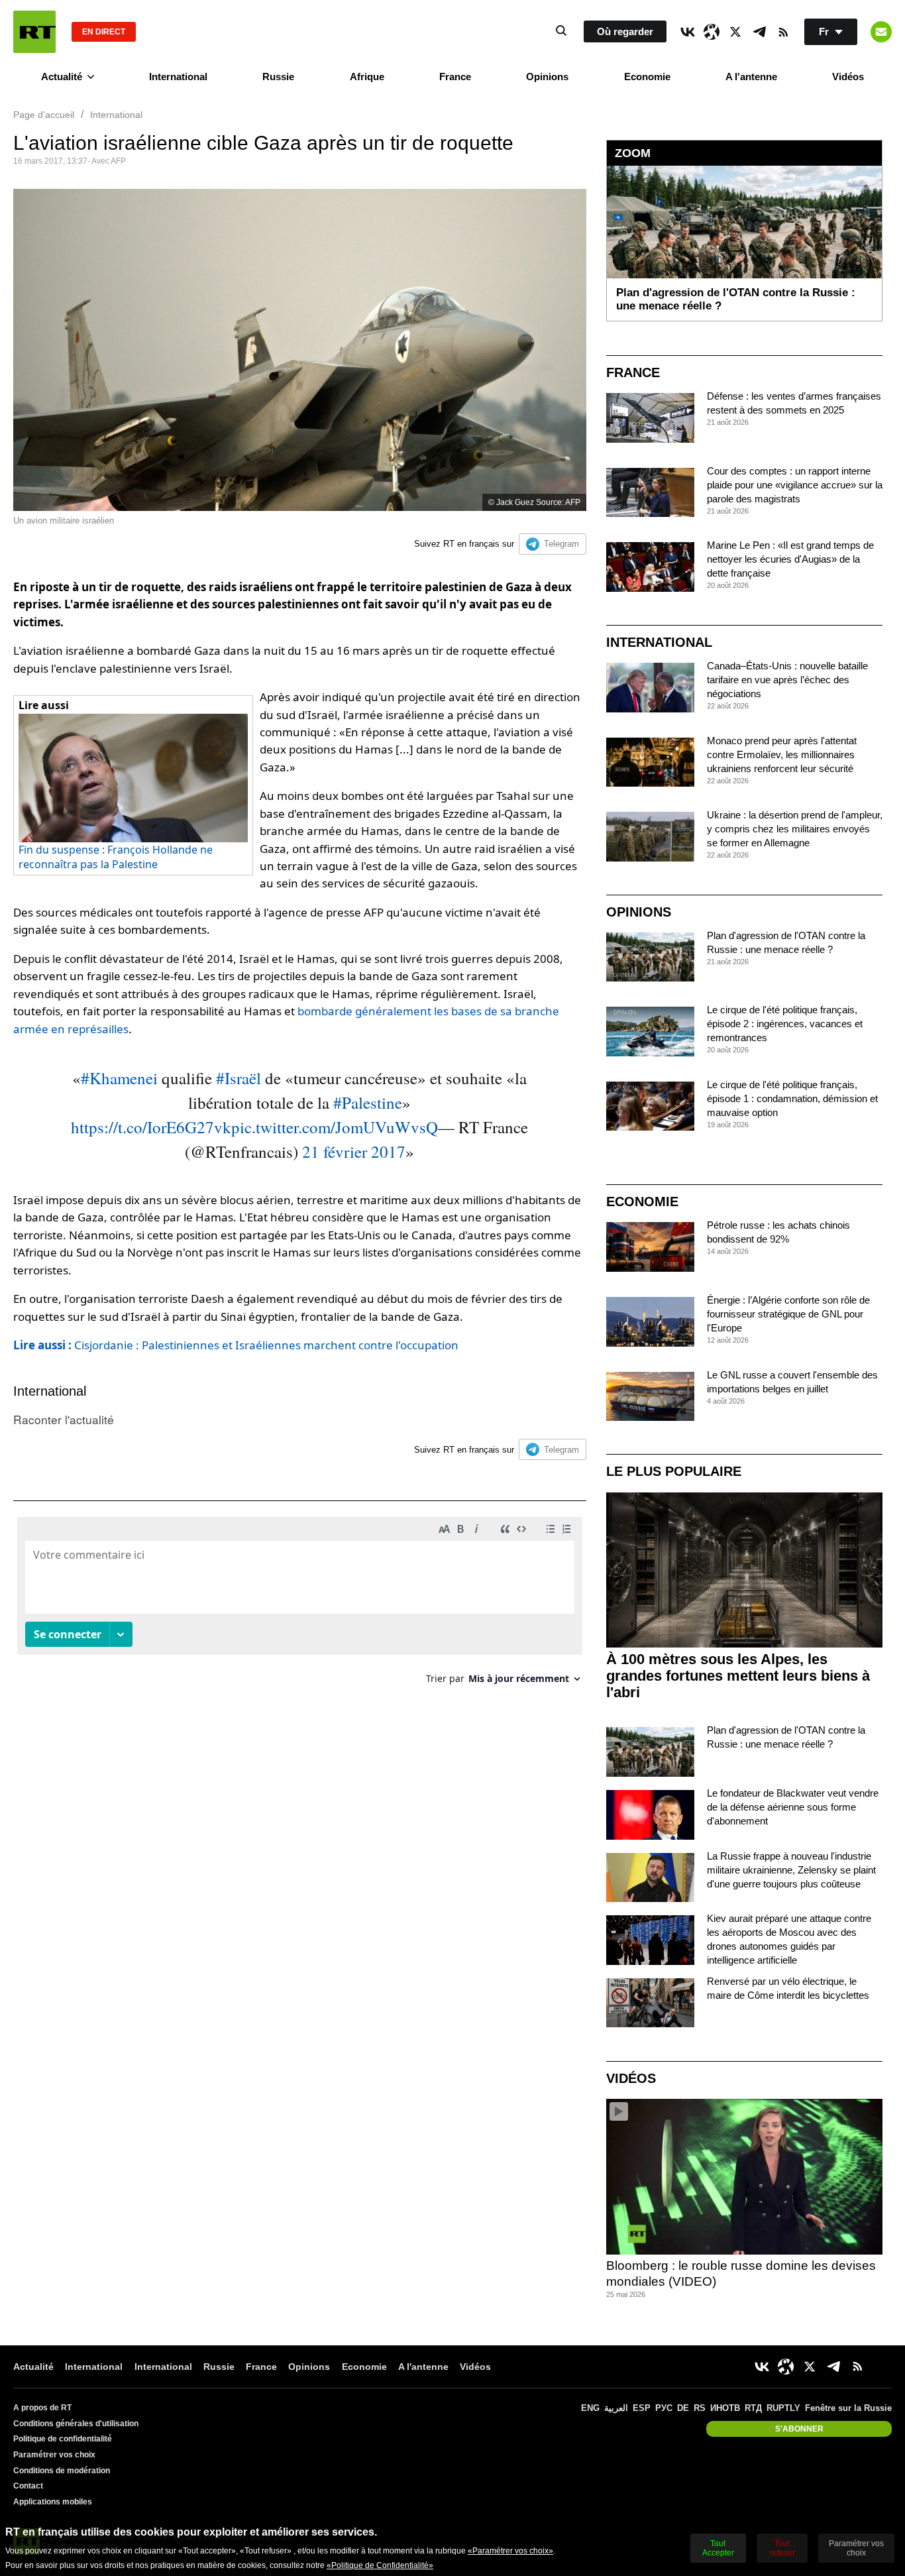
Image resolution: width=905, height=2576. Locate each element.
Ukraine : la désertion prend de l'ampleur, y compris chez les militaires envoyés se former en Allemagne (795, 829)
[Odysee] (712, 32)
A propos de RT (42, 2408)
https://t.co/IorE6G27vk (151, 1127)
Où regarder (625, 31)
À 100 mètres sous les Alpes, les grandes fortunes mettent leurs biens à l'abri (738, 1676)
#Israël (239, 1078)
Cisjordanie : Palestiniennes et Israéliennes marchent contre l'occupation (236, 1345)
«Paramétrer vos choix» (510, 2551)
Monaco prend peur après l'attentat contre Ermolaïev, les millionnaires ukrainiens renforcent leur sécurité (782, 755)
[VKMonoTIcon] (688, 32)
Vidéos (848, 77)
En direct (104, 32)
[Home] (34, 32)
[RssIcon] (783, 32)
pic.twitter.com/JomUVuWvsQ (335, 1127)
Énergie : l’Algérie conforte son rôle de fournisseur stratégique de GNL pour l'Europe (788, 1314)
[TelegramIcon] (759, 32)
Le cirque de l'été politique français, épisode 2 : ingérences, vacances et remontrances (785, 1024)
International (178, 77)
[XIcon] (735, 32)
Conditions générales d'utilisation (76, 2424)
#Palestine (368, 1102)
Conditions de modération (62, 2471)
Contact (28, 2486)
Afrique (367, 77)
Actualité (62, 77)
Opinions (547, 77)
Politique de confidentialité (63, 2439)
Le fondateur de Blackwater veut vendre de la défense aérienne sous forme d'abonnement (793, 1807)
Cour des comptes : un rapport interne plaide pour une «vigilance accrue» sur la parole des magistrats (795, 485)
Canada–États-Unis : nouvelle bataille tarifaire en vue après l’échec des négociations (787, 680)
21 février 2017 (354, 1151)
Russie (278, 77)
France (455, 77)
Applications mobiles (53, 2502)
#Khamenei (119, 1078)
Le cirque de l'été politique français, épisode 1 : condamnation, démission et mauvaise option (792, 1098)
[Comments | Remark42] (300, 1605)
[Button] (881, 32)
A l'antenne (751, 77)
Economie (647, 77)
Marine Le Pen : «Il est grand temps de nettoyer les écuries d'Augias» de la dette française (790, 559)
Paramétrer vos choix (54, 2455)
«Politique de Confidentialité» (380, 2565)
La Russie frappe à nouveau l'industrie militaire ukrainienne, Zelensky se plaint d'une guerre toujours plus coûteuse (791, 1870)
